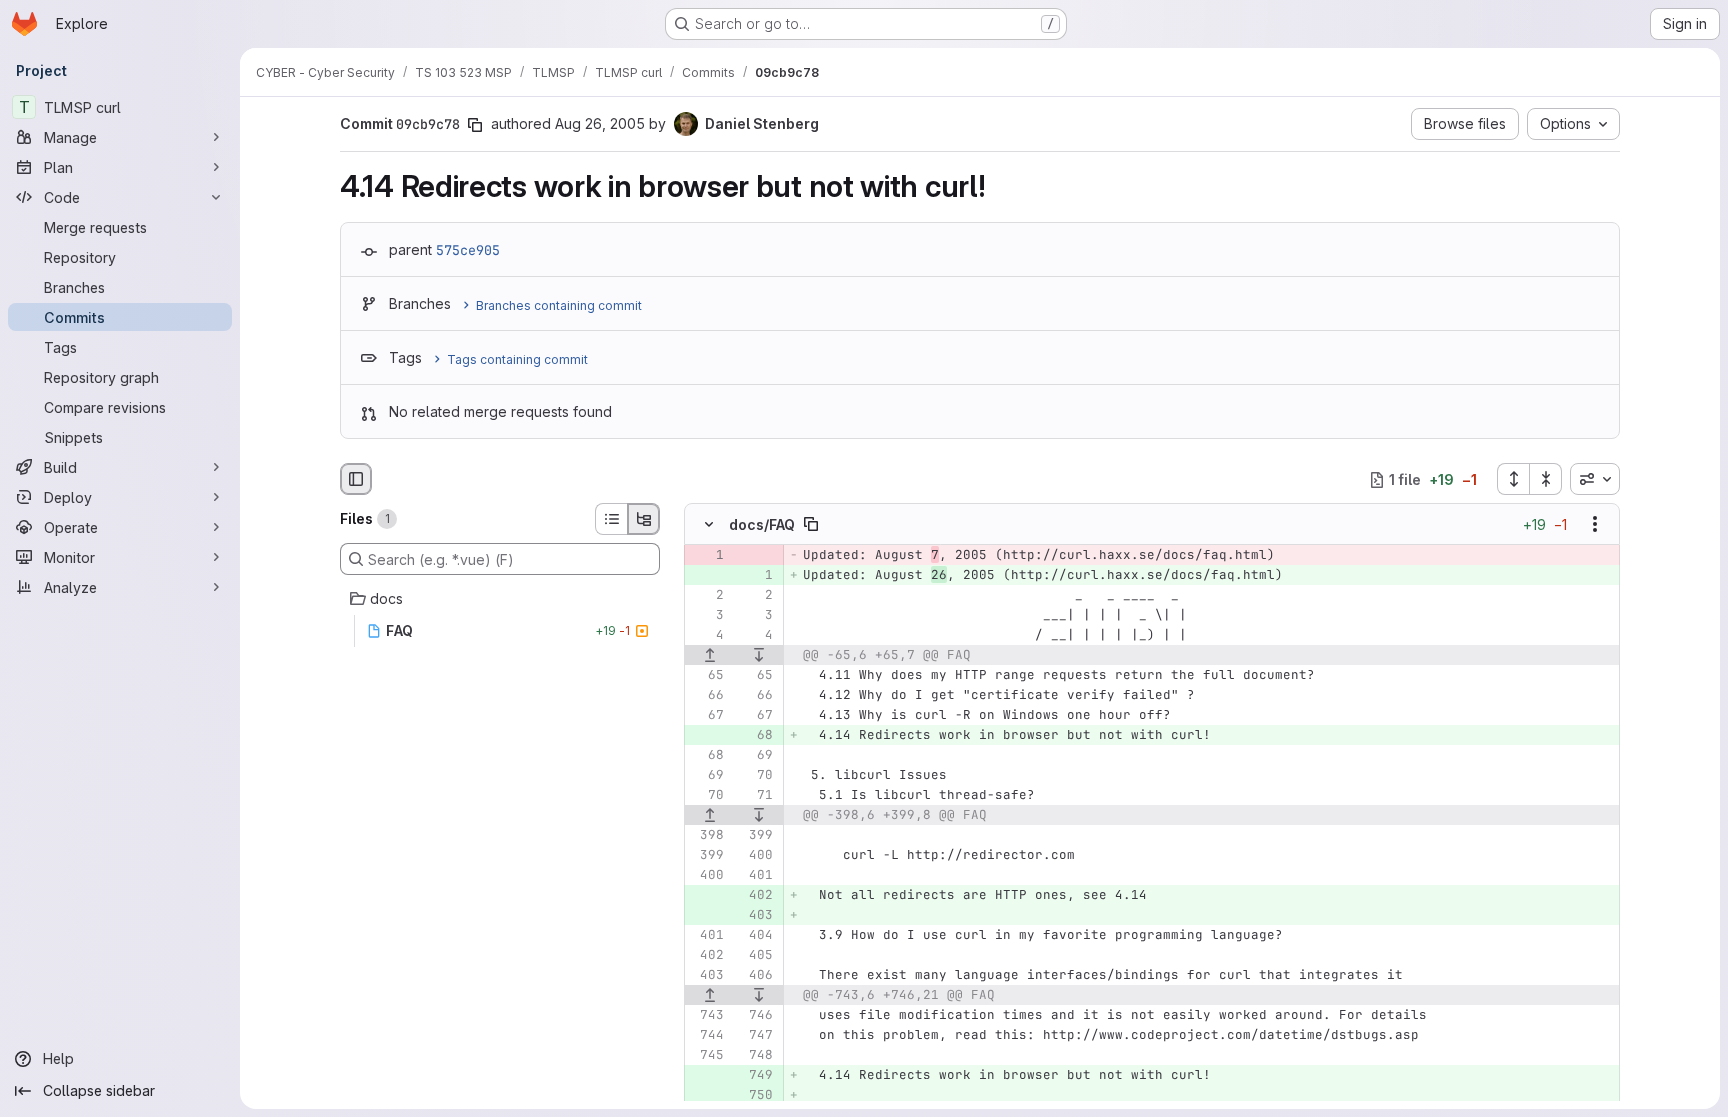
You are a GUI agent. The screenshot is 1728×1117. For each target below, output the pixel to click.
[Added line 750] (756, 1096)
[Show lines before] (710, 656)
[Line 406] (756, 976)
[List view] (611, 519)
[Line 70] (756, 776)
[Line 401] (756, 876)
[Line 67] (707, 716)
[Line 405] (756, 956)
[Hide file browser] (356, 479)
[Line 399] (756, 836)
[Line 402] (707, 956)
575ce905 (468, 250)
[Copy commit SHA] (475, 125)
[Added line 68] (756, 736)
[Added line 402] (756, 896)
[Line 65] (707, 676)
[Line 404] (756, 936)
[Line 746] (756, 1016)
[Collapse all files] (1546, 479)
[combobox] (1595, 479)
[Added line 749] (756, 1076)
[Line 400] (756, 856)
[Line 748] (756, 1056)
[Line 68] (707, 756)
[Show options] (1595, 525)
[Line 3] (707, 616)
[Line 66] (707, 696)
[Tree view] (644, 519)
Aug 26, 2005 (600, 123)
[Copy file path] (811, 525)
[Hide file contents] (709, 525)
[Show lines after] (760, 656)
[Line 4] (707, 636)
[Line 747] (756, 1036)
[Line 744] (707, 1036)
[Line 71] (756, 796)
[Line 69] (756, 756)
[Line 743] (707, 1016)
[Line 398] (707, 836)
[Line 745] (707, 1056)
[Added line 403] (756, 916)
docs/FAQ (762, 524)
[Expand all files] (1513, 479)
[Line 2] (707, 596)
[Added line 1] (756, 576)
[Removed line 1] (707, 556)
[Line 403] (707, 976)
